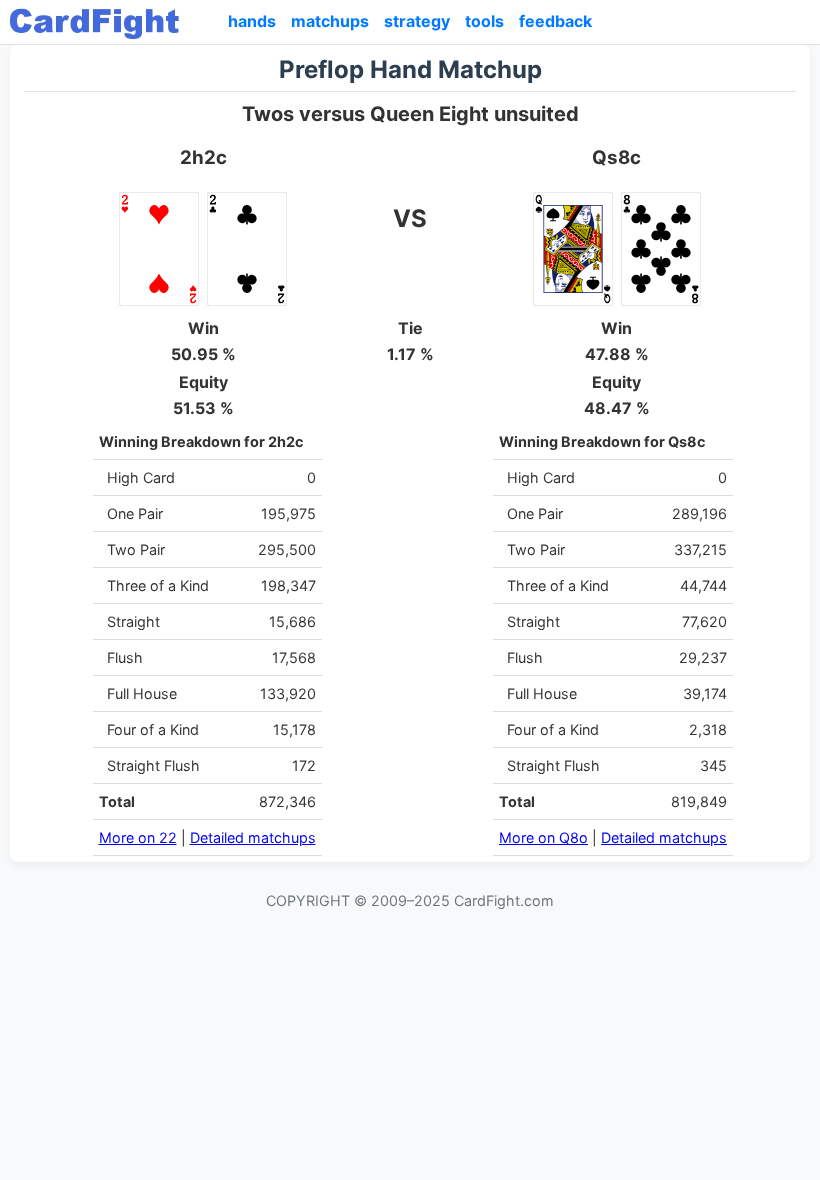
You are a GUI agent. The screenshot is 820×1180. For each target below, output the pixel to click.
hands (252, 21)
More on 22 (138, 837)
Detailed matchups (253, 837)
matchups (330, 21)
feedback (555, 21)
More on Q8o (543, 837)
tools (484, 21)
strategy (417, 21)
